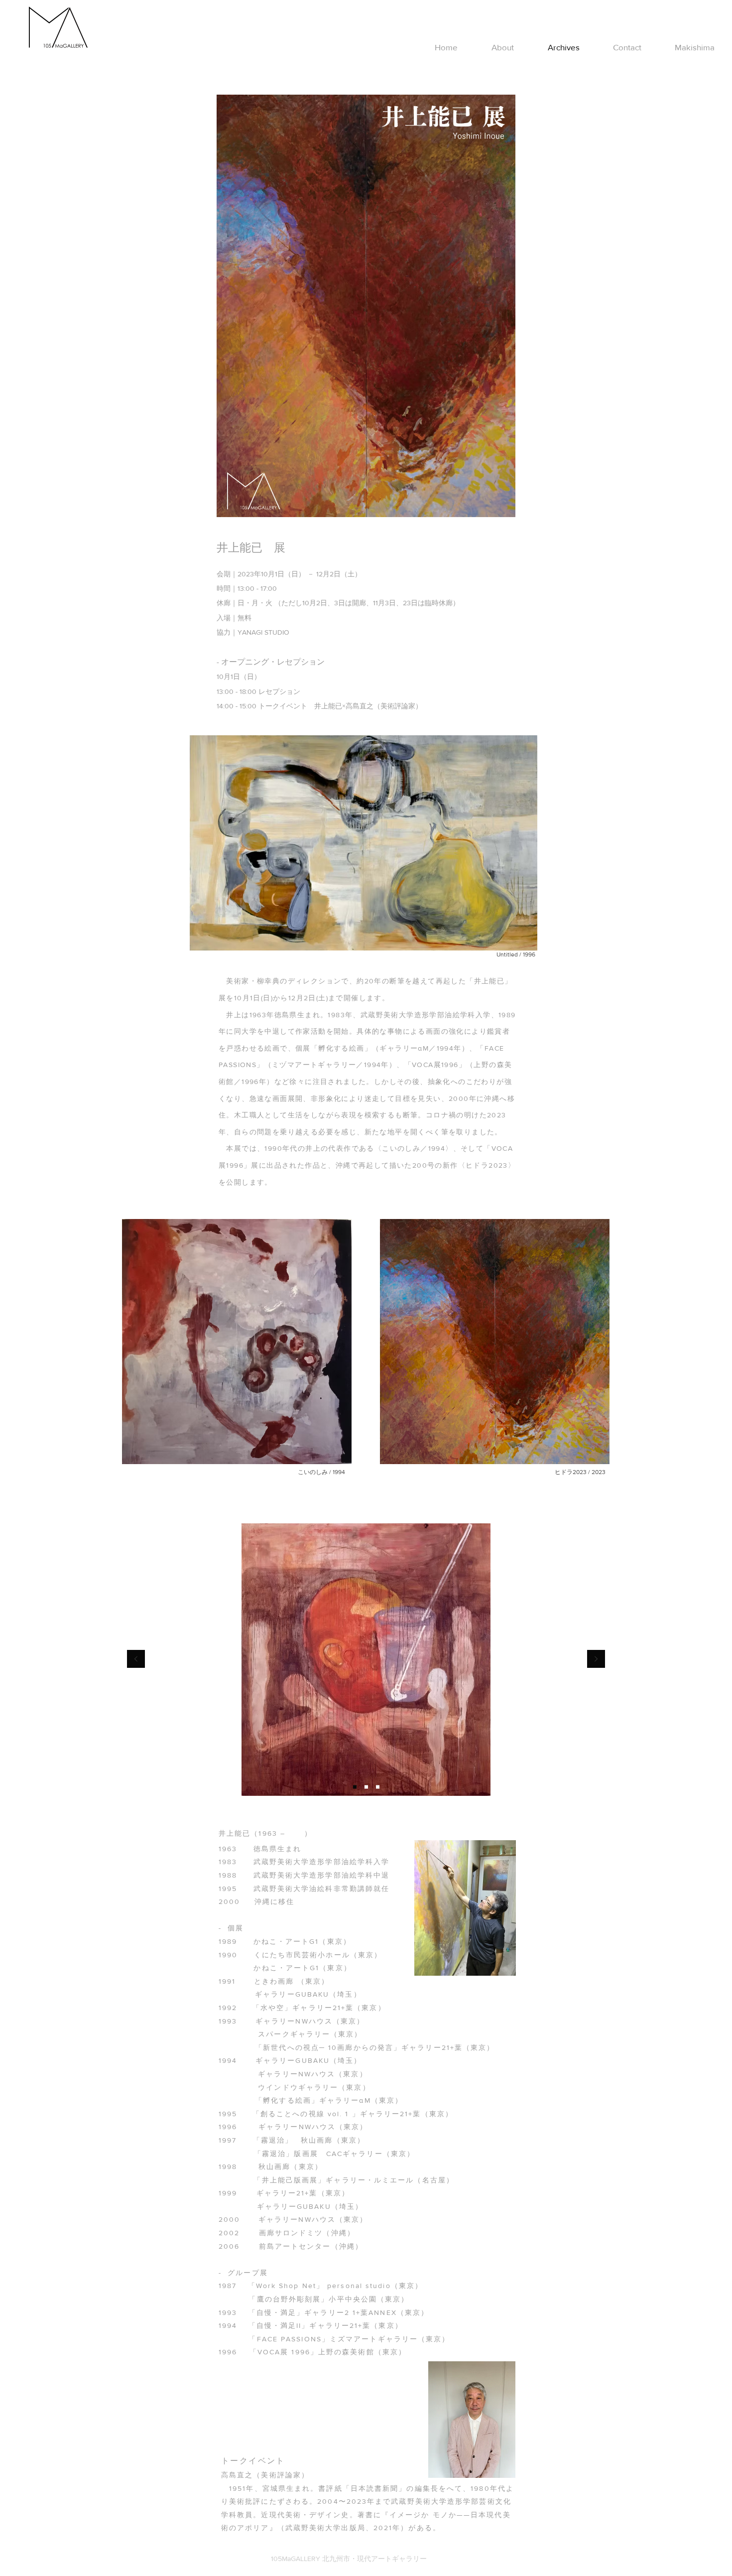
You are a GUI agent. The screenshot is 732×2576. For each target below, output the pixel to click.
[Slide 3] (378, 1787)
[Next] (596, 1660)
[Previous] (136, 1660)
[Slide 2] (355, 1787)
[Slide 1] (366, 1787)
